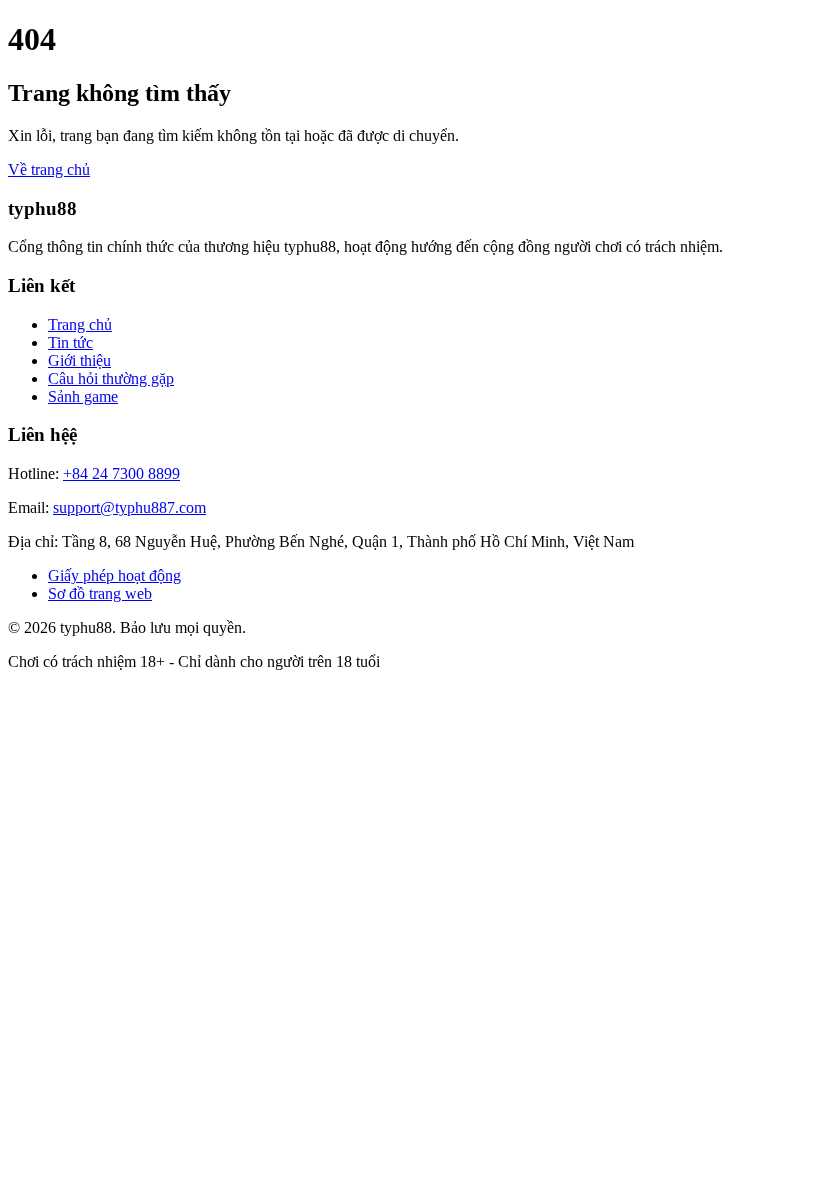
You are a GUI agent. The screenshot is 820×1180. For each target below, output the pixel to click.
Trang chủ (80, 324)
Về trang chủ (49, 169)
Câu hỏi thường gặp (111, 378)
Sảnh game (83, 396)
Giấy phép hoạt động (114, 575)
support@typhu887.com (129, 507)
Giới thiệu (79, 360)
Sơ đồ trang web (100, 593)
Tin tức (70, 342)
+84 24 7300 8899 (121, 473)
